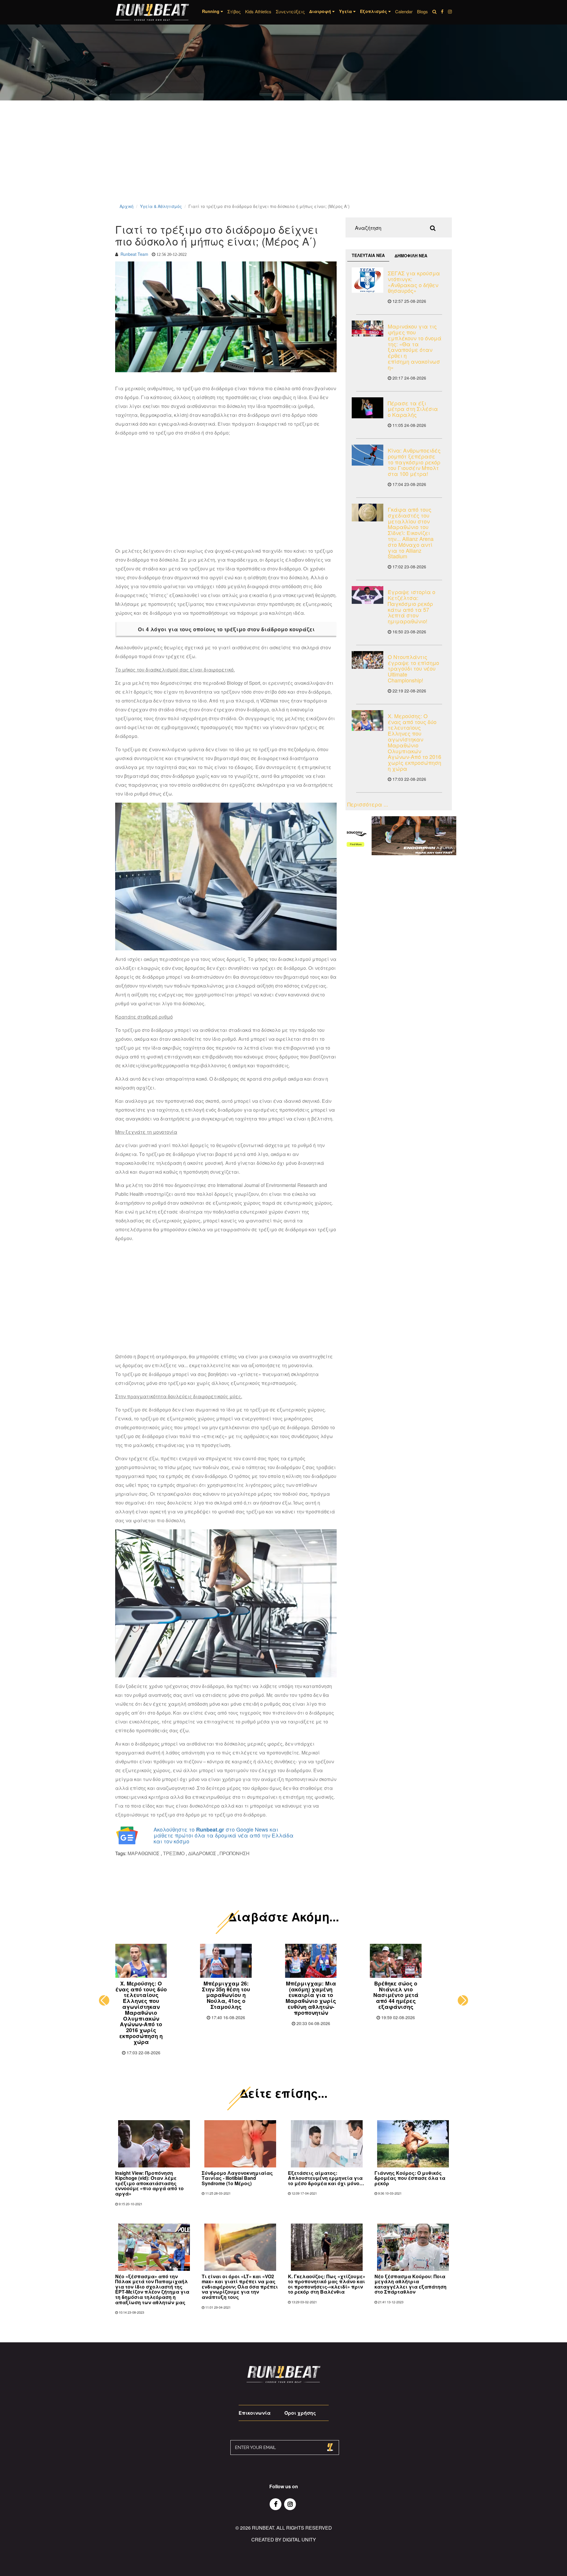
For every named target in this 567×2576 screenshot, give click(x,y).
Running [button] (211, 11)
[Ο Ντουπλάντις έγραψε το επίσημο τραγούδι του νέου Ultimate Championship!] (368, 660)
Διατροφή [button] (321, 11)
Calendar (404, 11)
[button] (104, 2000)
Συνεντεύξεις (290, 11)
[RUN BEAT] (152, 12)
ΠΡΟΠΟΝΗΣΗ (235, 1853)
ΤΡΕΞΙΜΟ (174, 1853)
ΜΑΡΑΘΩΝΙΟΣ (144, 1853)
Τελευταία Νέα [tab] (368, 255)
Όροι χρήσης (300, 2413)
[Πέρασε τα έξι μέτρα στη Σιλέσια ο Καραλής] (368, 408)
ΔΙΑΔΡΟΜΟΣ (202, 1853)
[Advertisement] (177, 160)
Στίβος (234, 11)
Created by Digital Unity (284, 2540)
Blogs (422, 11)
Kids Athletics (258, 11)
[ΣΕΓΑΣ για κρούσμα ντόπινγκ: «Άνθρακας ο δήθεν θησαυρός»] (368, 280)
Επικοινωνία (255, 2413)
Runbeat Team (134, 254)
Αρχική (127, 206)
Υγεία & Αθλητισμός (161, 206)
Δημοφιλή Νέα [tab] (411, 256)
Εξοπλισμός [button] (374, 11)
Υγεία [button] (346, 11)
